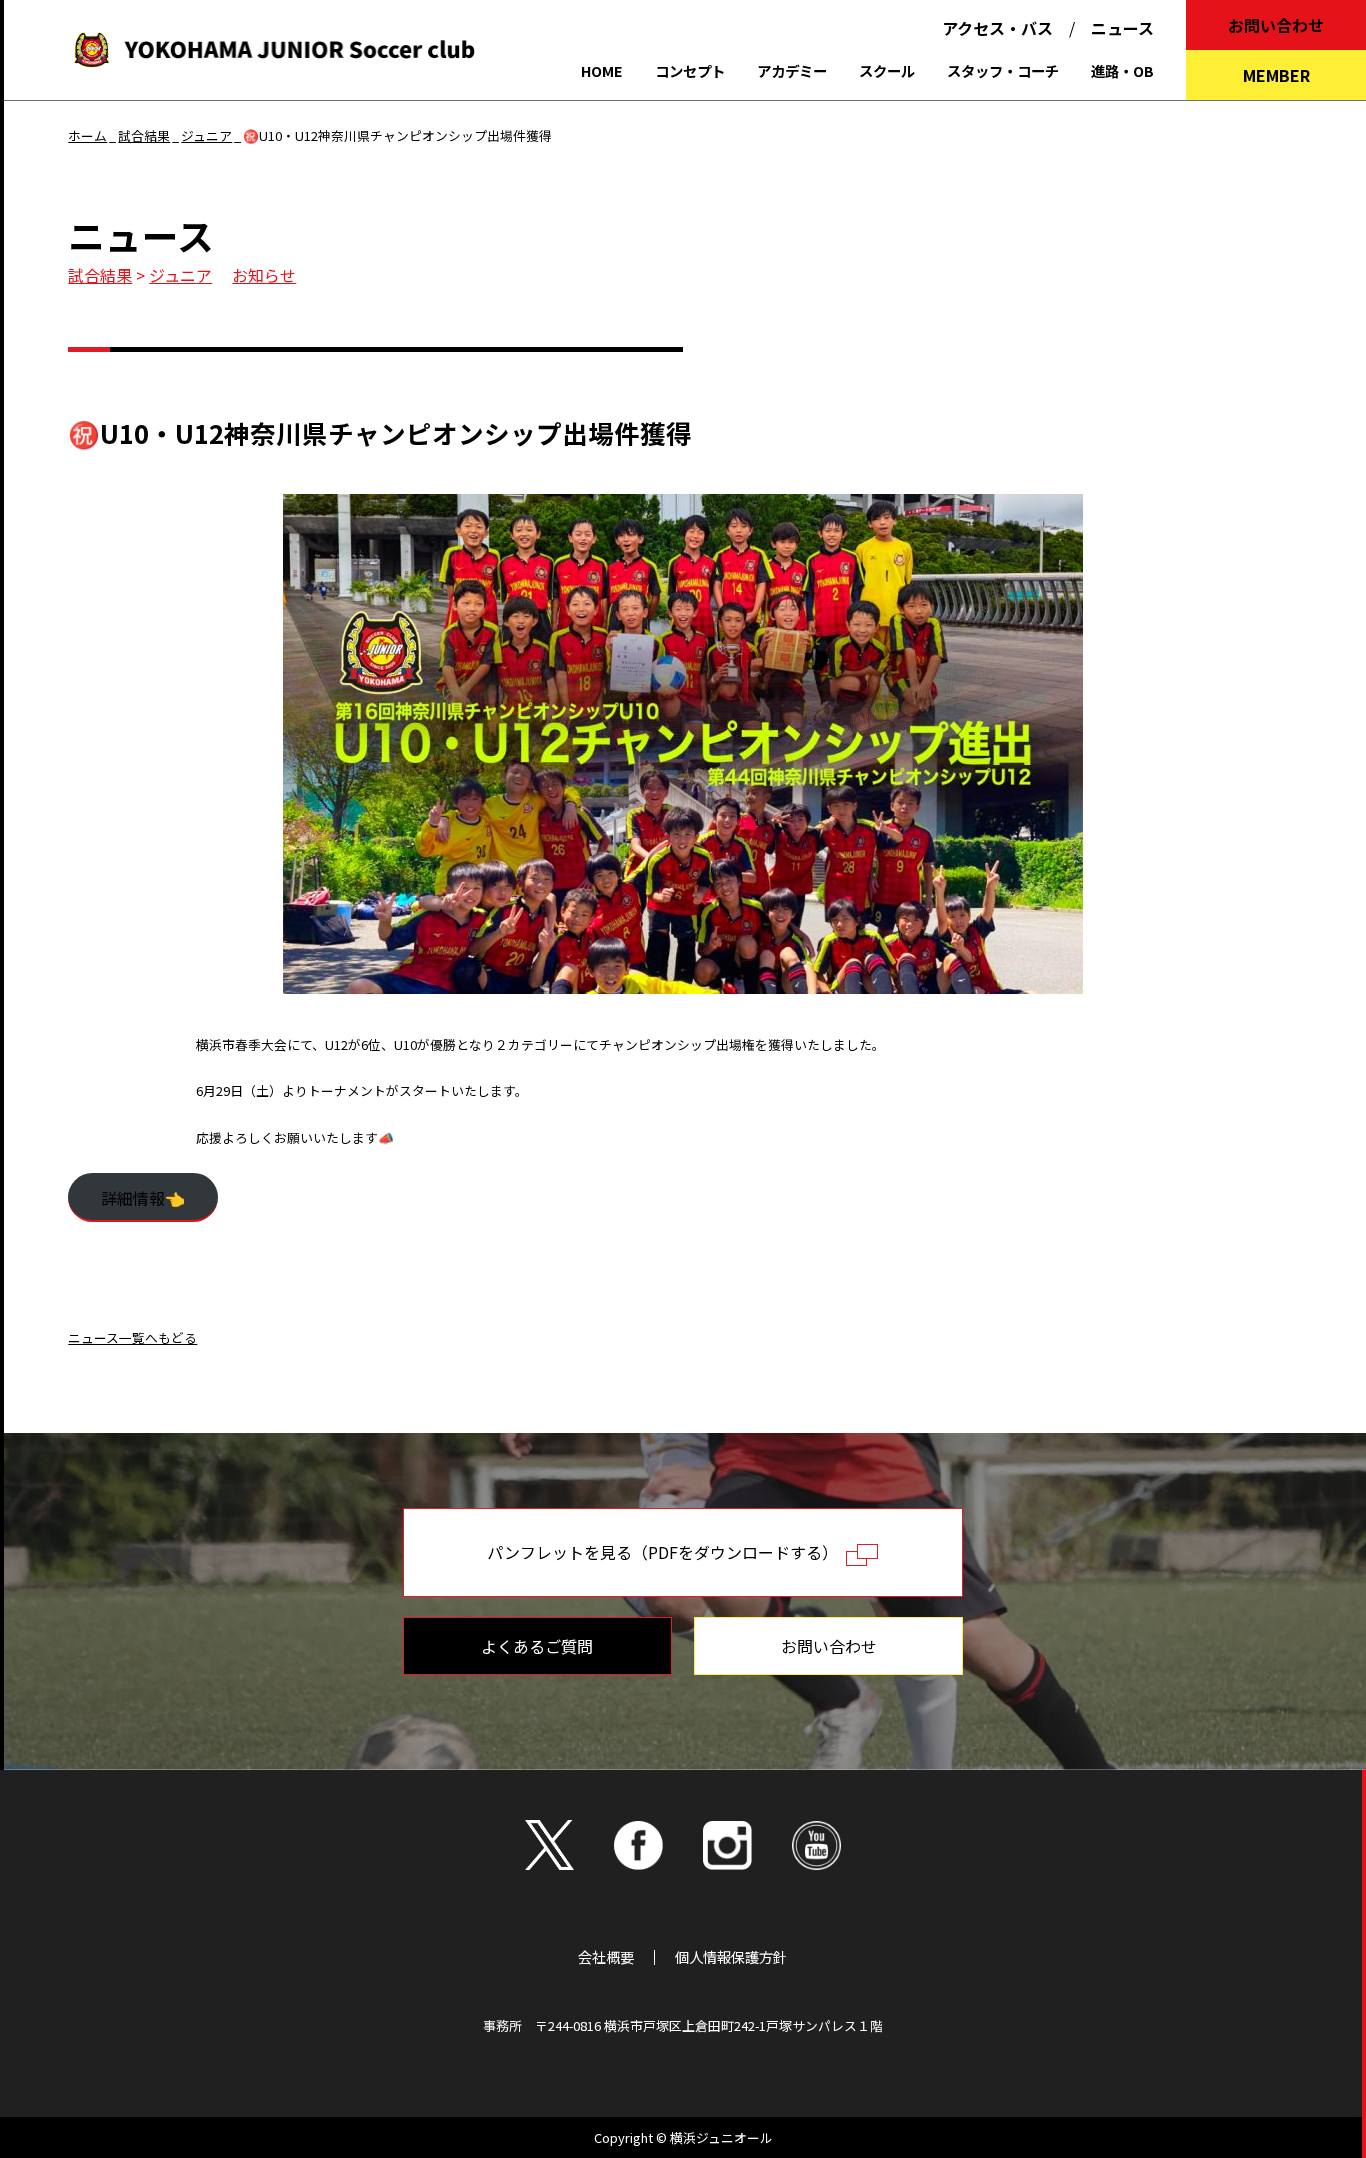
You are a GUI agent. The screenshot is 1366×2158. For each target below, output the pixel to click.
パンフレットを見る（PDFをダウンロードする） (666, 1552)
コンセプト (690, 70)
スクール (887, 70)
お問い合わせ (1276, 25)
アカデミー (792, 70)
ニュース (1122, 28)
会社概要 (606, 1956)
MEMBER (1276, 75)
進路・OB (1122, 70)
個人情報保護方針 (731, 1956)
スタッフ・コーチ (1003, 70)
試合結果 (100, 275)
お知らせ (264, 275)
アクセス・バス (997, 28)
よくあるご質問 (537, 1646)
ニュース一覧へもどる (132, 1337)
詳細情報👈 (143, 1198)
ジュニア (180, 275)
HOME (602, 70)
